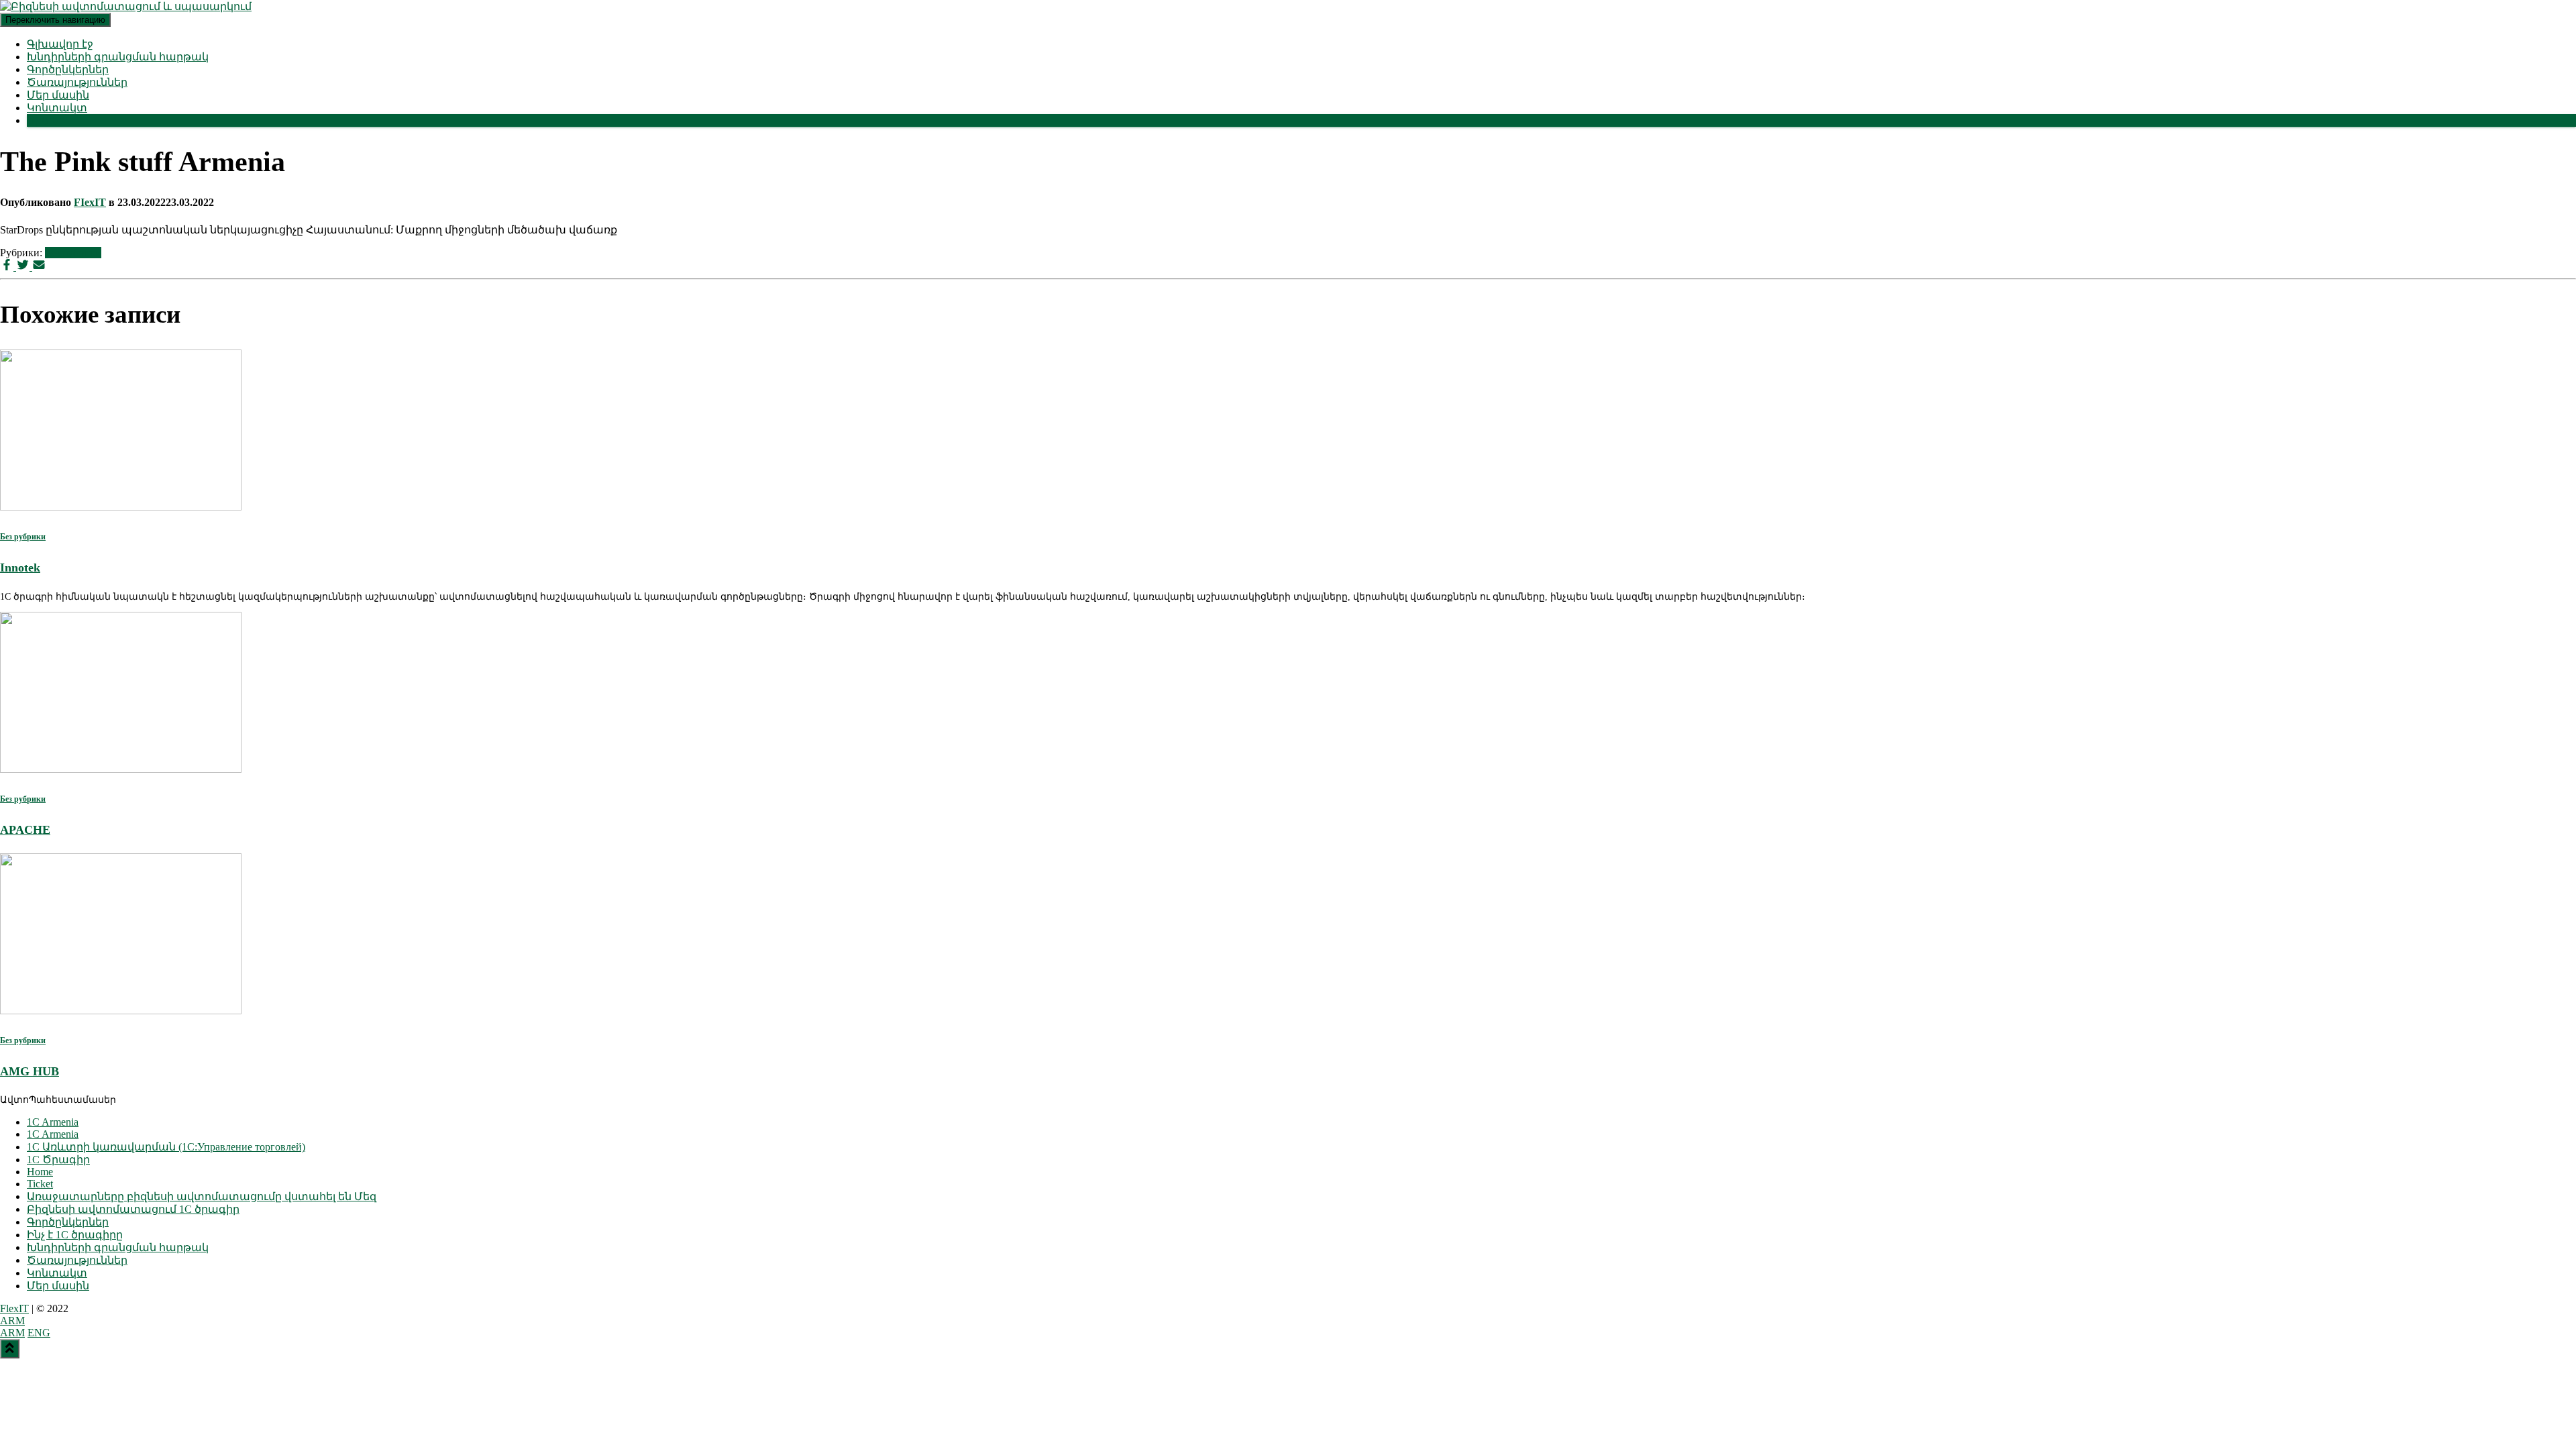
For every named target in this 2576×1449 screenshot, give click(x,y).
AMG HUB (30, 1071)
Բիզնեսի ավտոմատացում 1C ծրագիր (133, 1209)
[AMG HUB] (121, 1011)
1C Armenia (53, 1122)
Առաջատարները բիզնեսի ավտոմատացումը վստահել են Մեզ (202, 1196)
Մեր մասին (58, 95)
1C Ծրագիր (58, 1160)
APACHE (25, 830)
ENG (39, 1333)
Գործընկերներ (68, 69)
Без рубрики (73, 253)
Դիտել (44, 120)
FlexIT (14, 1308)
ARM (12, 1321)
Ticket (40, 1184)
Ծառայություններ (77, 82)
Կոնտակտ (57, 108)
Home (40, 1172)
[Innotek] (121, 507)
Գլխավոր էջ (60, 44)
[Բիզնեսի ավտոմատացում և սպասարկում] (126, 6)
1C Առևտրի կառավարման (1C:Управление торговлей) (166, 1147)
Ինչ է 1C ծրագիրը (75, 1235)
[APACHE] (121, 769)
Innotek (20, 568)
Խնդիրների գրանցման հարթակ (118, 57)
